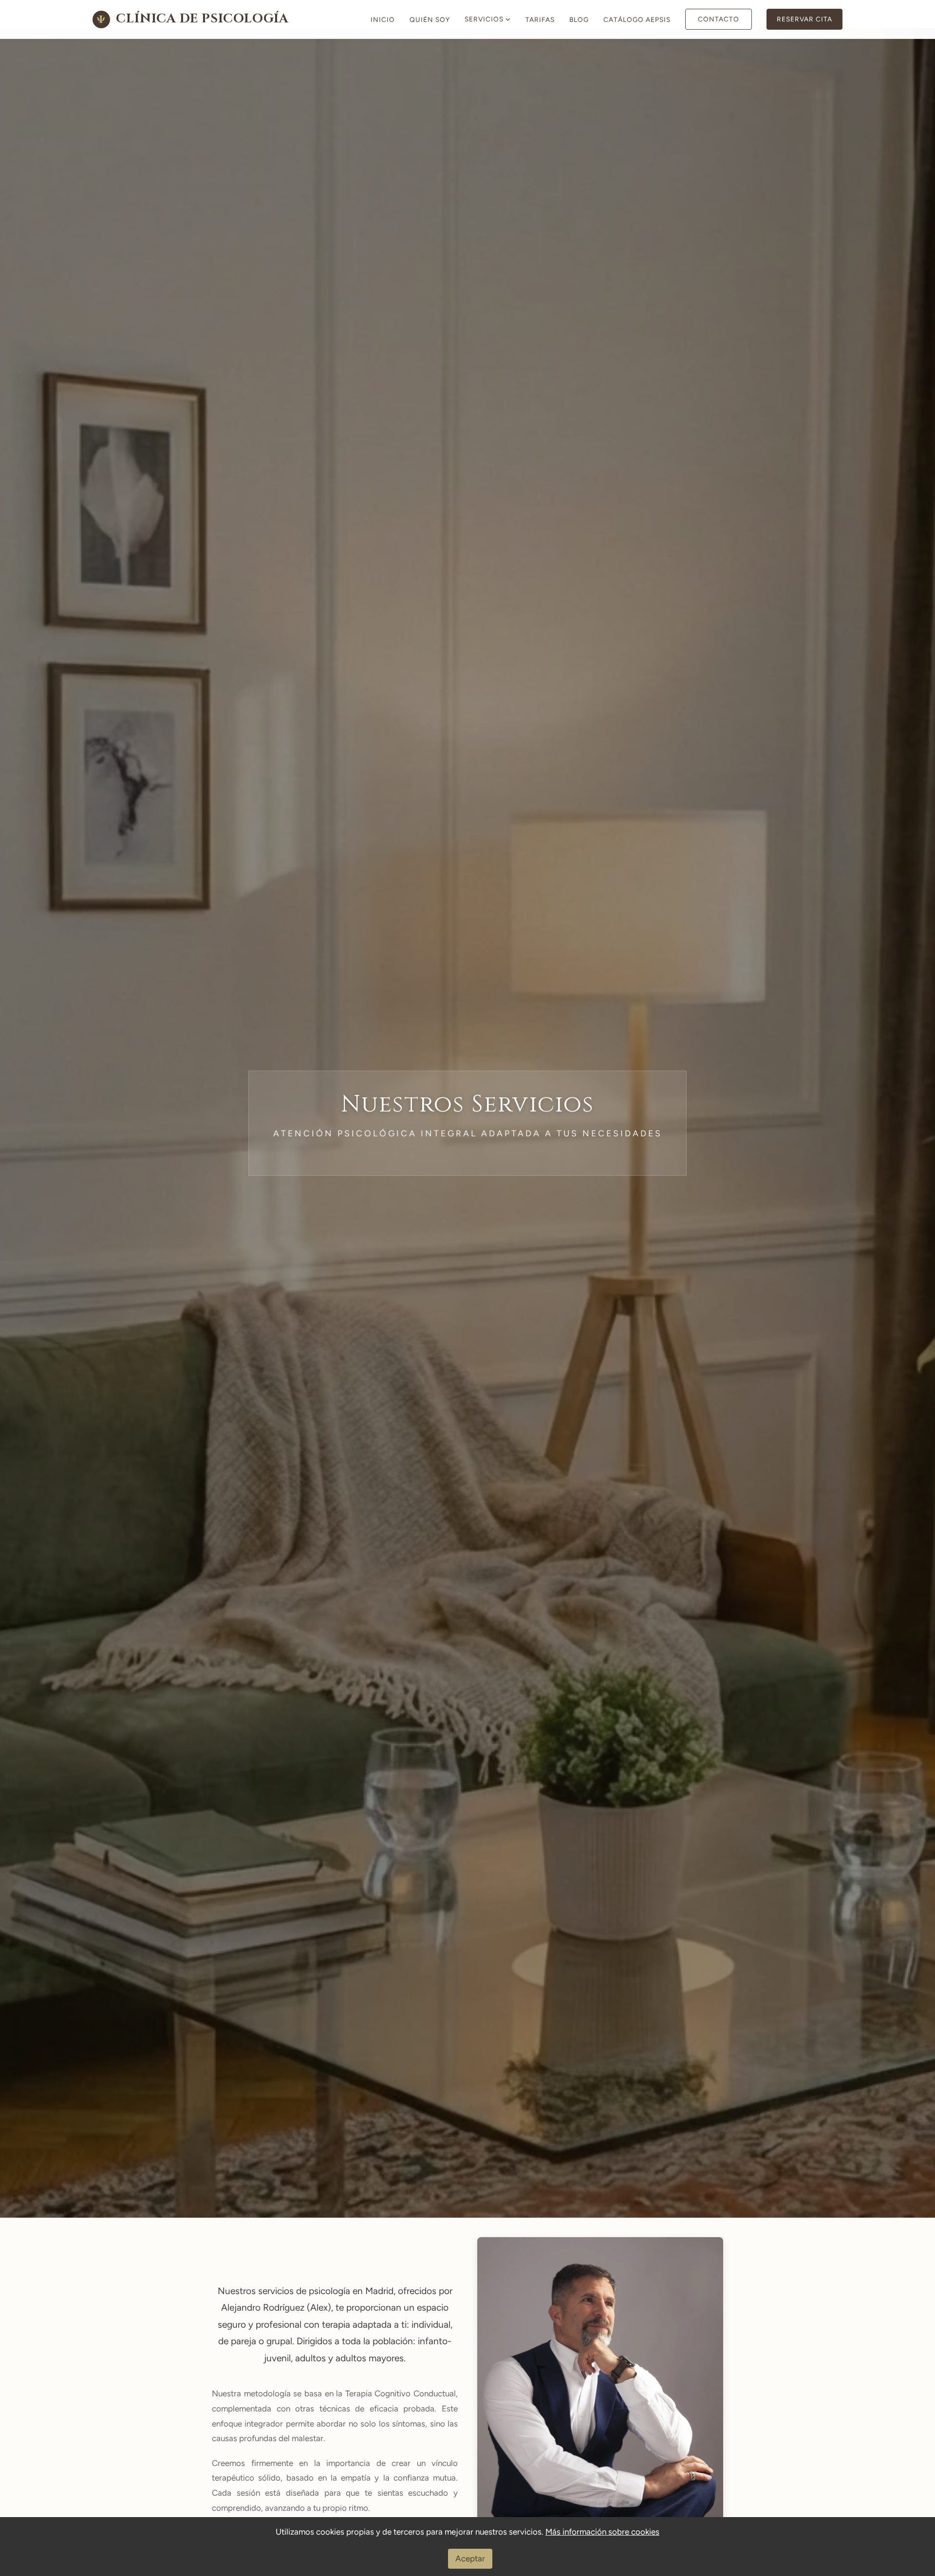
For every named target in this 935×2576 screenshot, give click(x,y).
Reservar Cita (804, 19)
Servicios (484, 19)
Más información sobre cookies (602, 2532)
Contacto (719, 19)
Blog (579, 19)
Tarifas (540, 19)
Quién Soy (430, 19)
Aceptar (470, 2558)
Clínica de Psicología (193, 19)
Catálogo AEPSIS (637, 19)
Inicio (383, 19)
